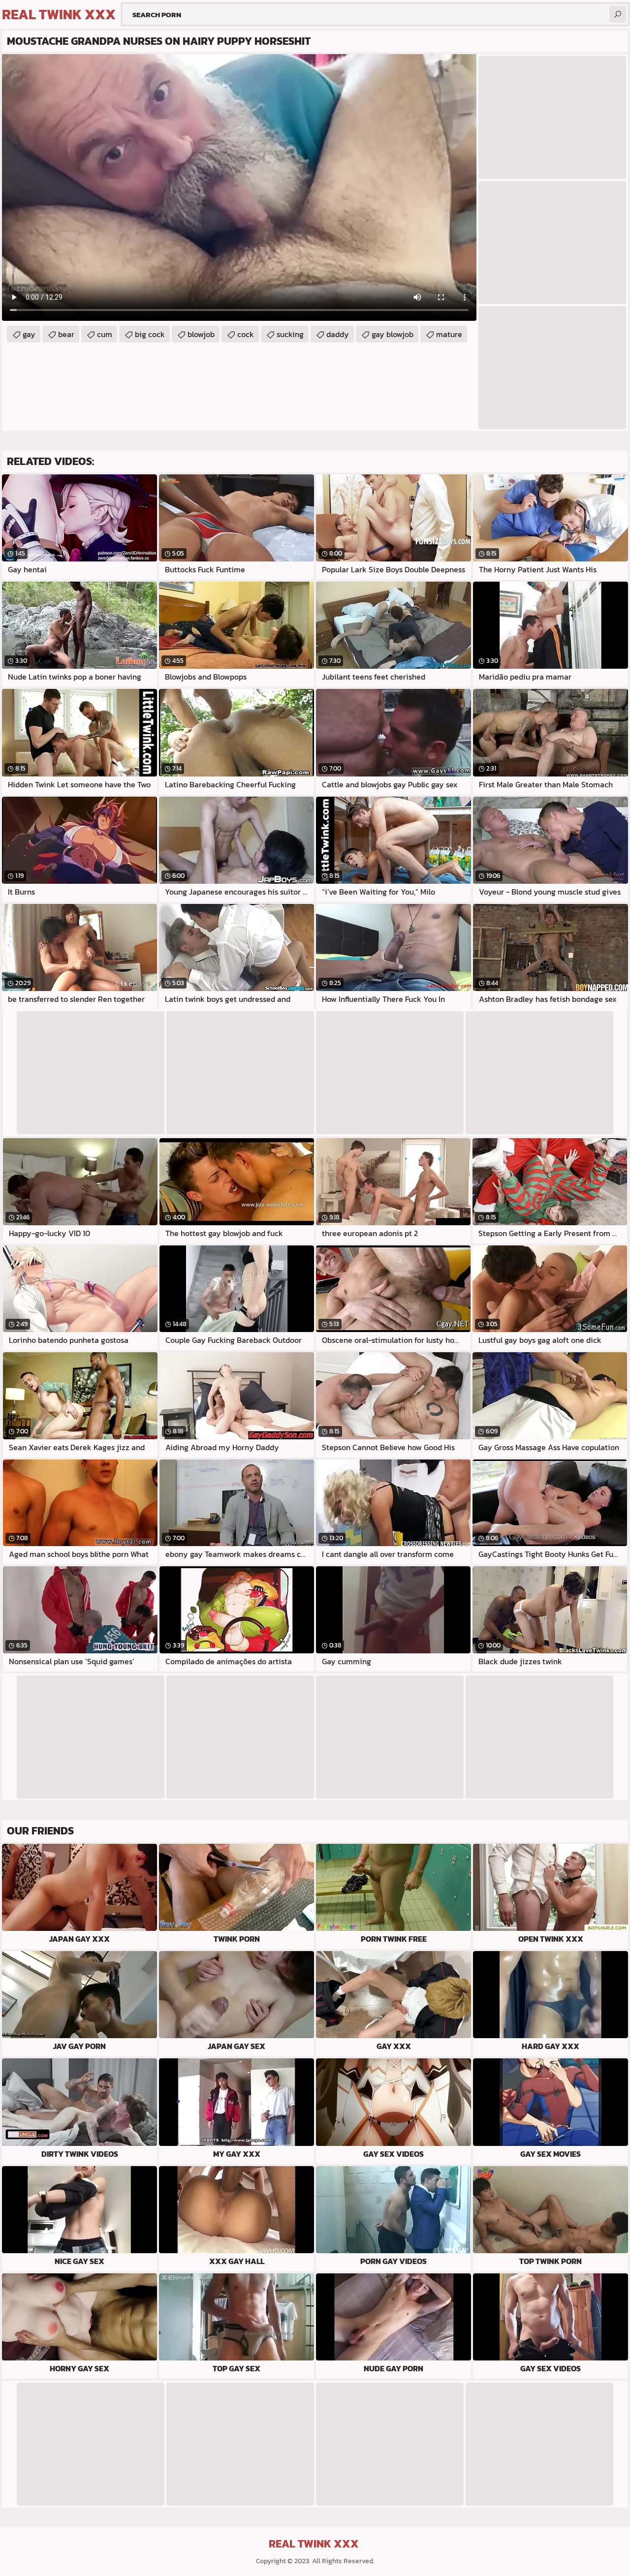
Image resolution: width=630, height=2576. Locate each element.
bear (66, 334)
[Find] (618, 14)
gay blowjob (393, 334)
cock (246, 334)
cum (105, 334)
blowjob (201, 334)
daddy (338, 334)
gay (29, 334)
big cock (150, 334)
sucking (290, 334)
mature (449, 334)
